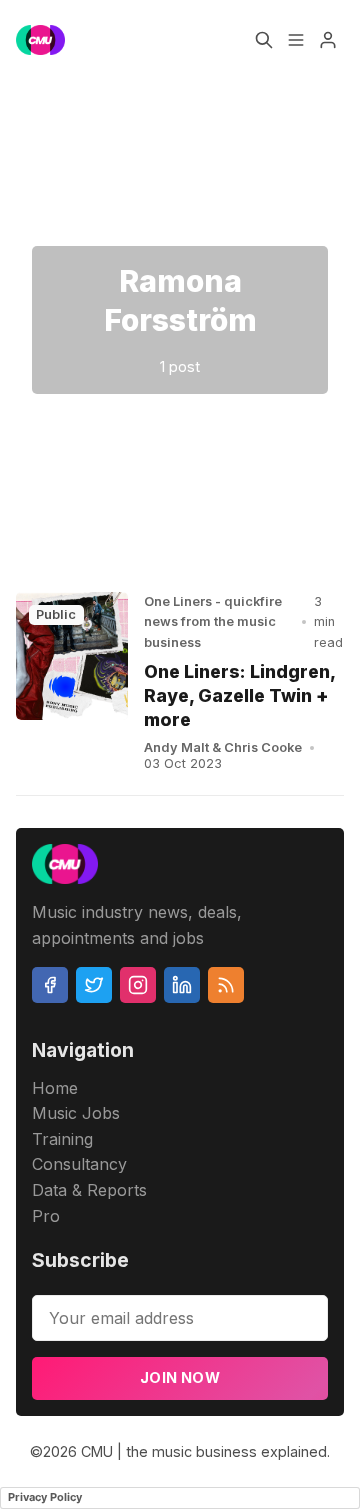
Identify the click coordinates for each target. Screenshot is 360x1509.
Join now (180, 1377)
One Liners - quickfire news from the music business (213, 622)
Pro (46, 1216)
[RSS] (226, 985)
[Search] (264, 40)
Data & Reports (89, 1190)
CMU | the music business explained (204, 1451)
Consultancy (79, 1164)
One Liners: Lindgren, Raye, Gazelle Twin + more (239, 695)
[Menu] (296, 40)
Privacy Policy (45, 1497)
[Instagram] (138, 985)
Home (55, 1088)
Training (62, 1139)
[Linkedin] (182, 985)
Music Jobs (76, 1113)
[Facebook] (50, 985)
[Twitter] (94, 985)
